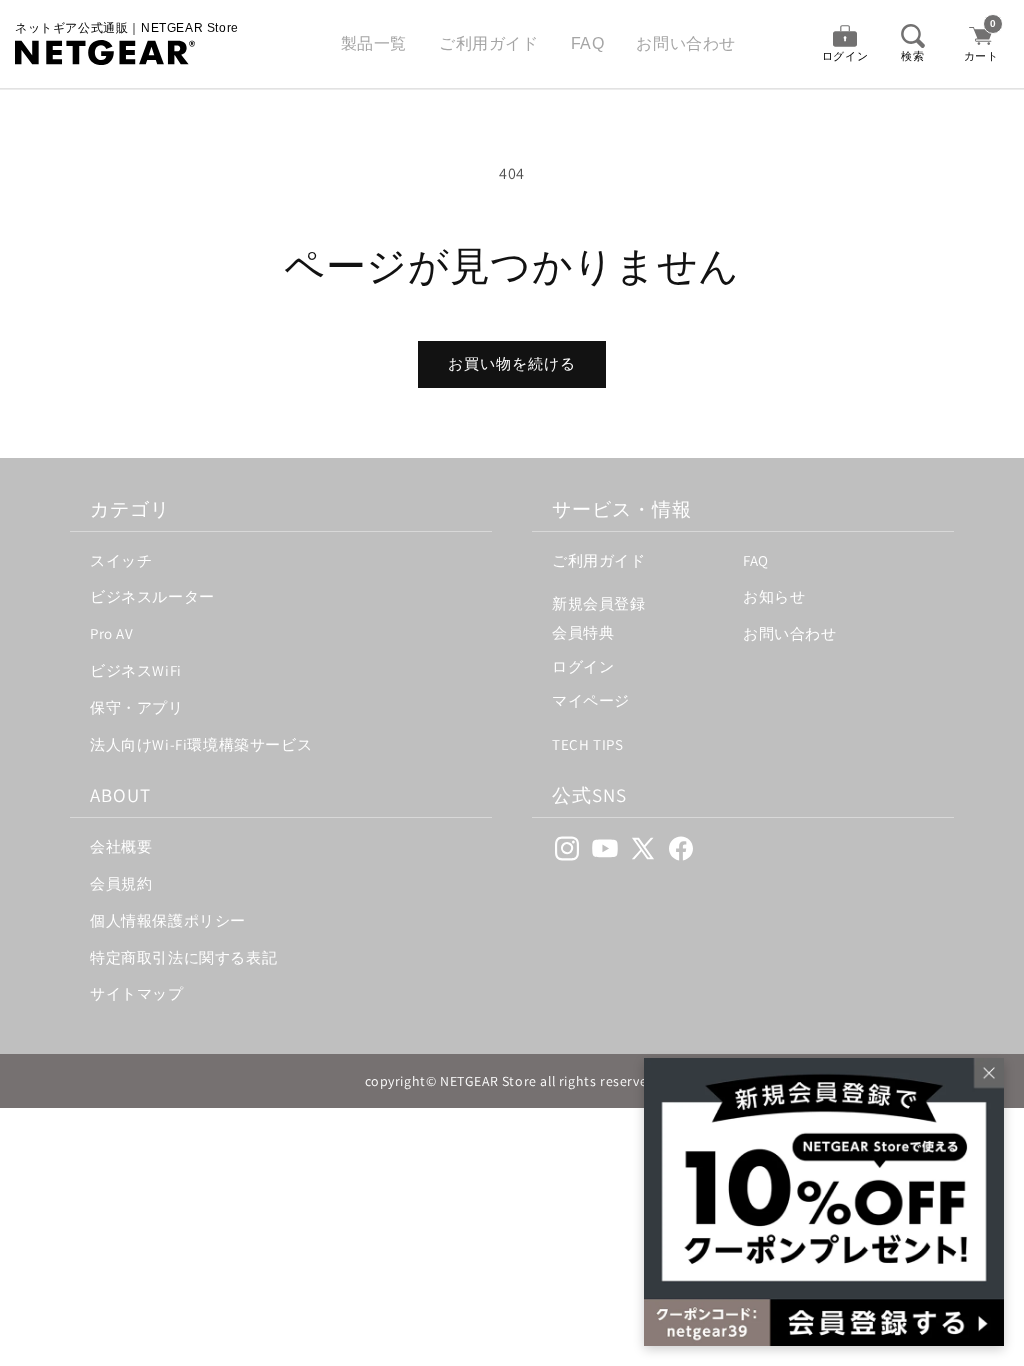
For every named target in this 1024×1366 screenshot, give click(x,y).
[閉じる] (984, 1078)
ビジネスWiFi (136, 670)
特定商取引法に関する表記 (183, 957)
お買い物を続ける (512, 363)
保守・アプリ (137, 707)
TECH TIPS (587, 744)
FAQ (588, 43)
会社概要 (121, 846)
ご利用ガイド (489, 43)
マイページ (591, 700)
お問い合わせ (686, 43)
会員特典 (583, 632)
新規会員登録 (599, 603)
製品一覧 (374, 43)
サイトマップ (137, 993)
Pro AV (112, 633)
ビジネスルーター (152, 596)
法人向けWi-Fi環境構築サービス (201, 744)
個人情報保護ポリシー (168, 920)
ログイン (583, 666)
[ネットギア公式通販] (127, 52)
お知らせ (774, 596)
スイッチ (121, 560)
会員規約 (121, 883)
